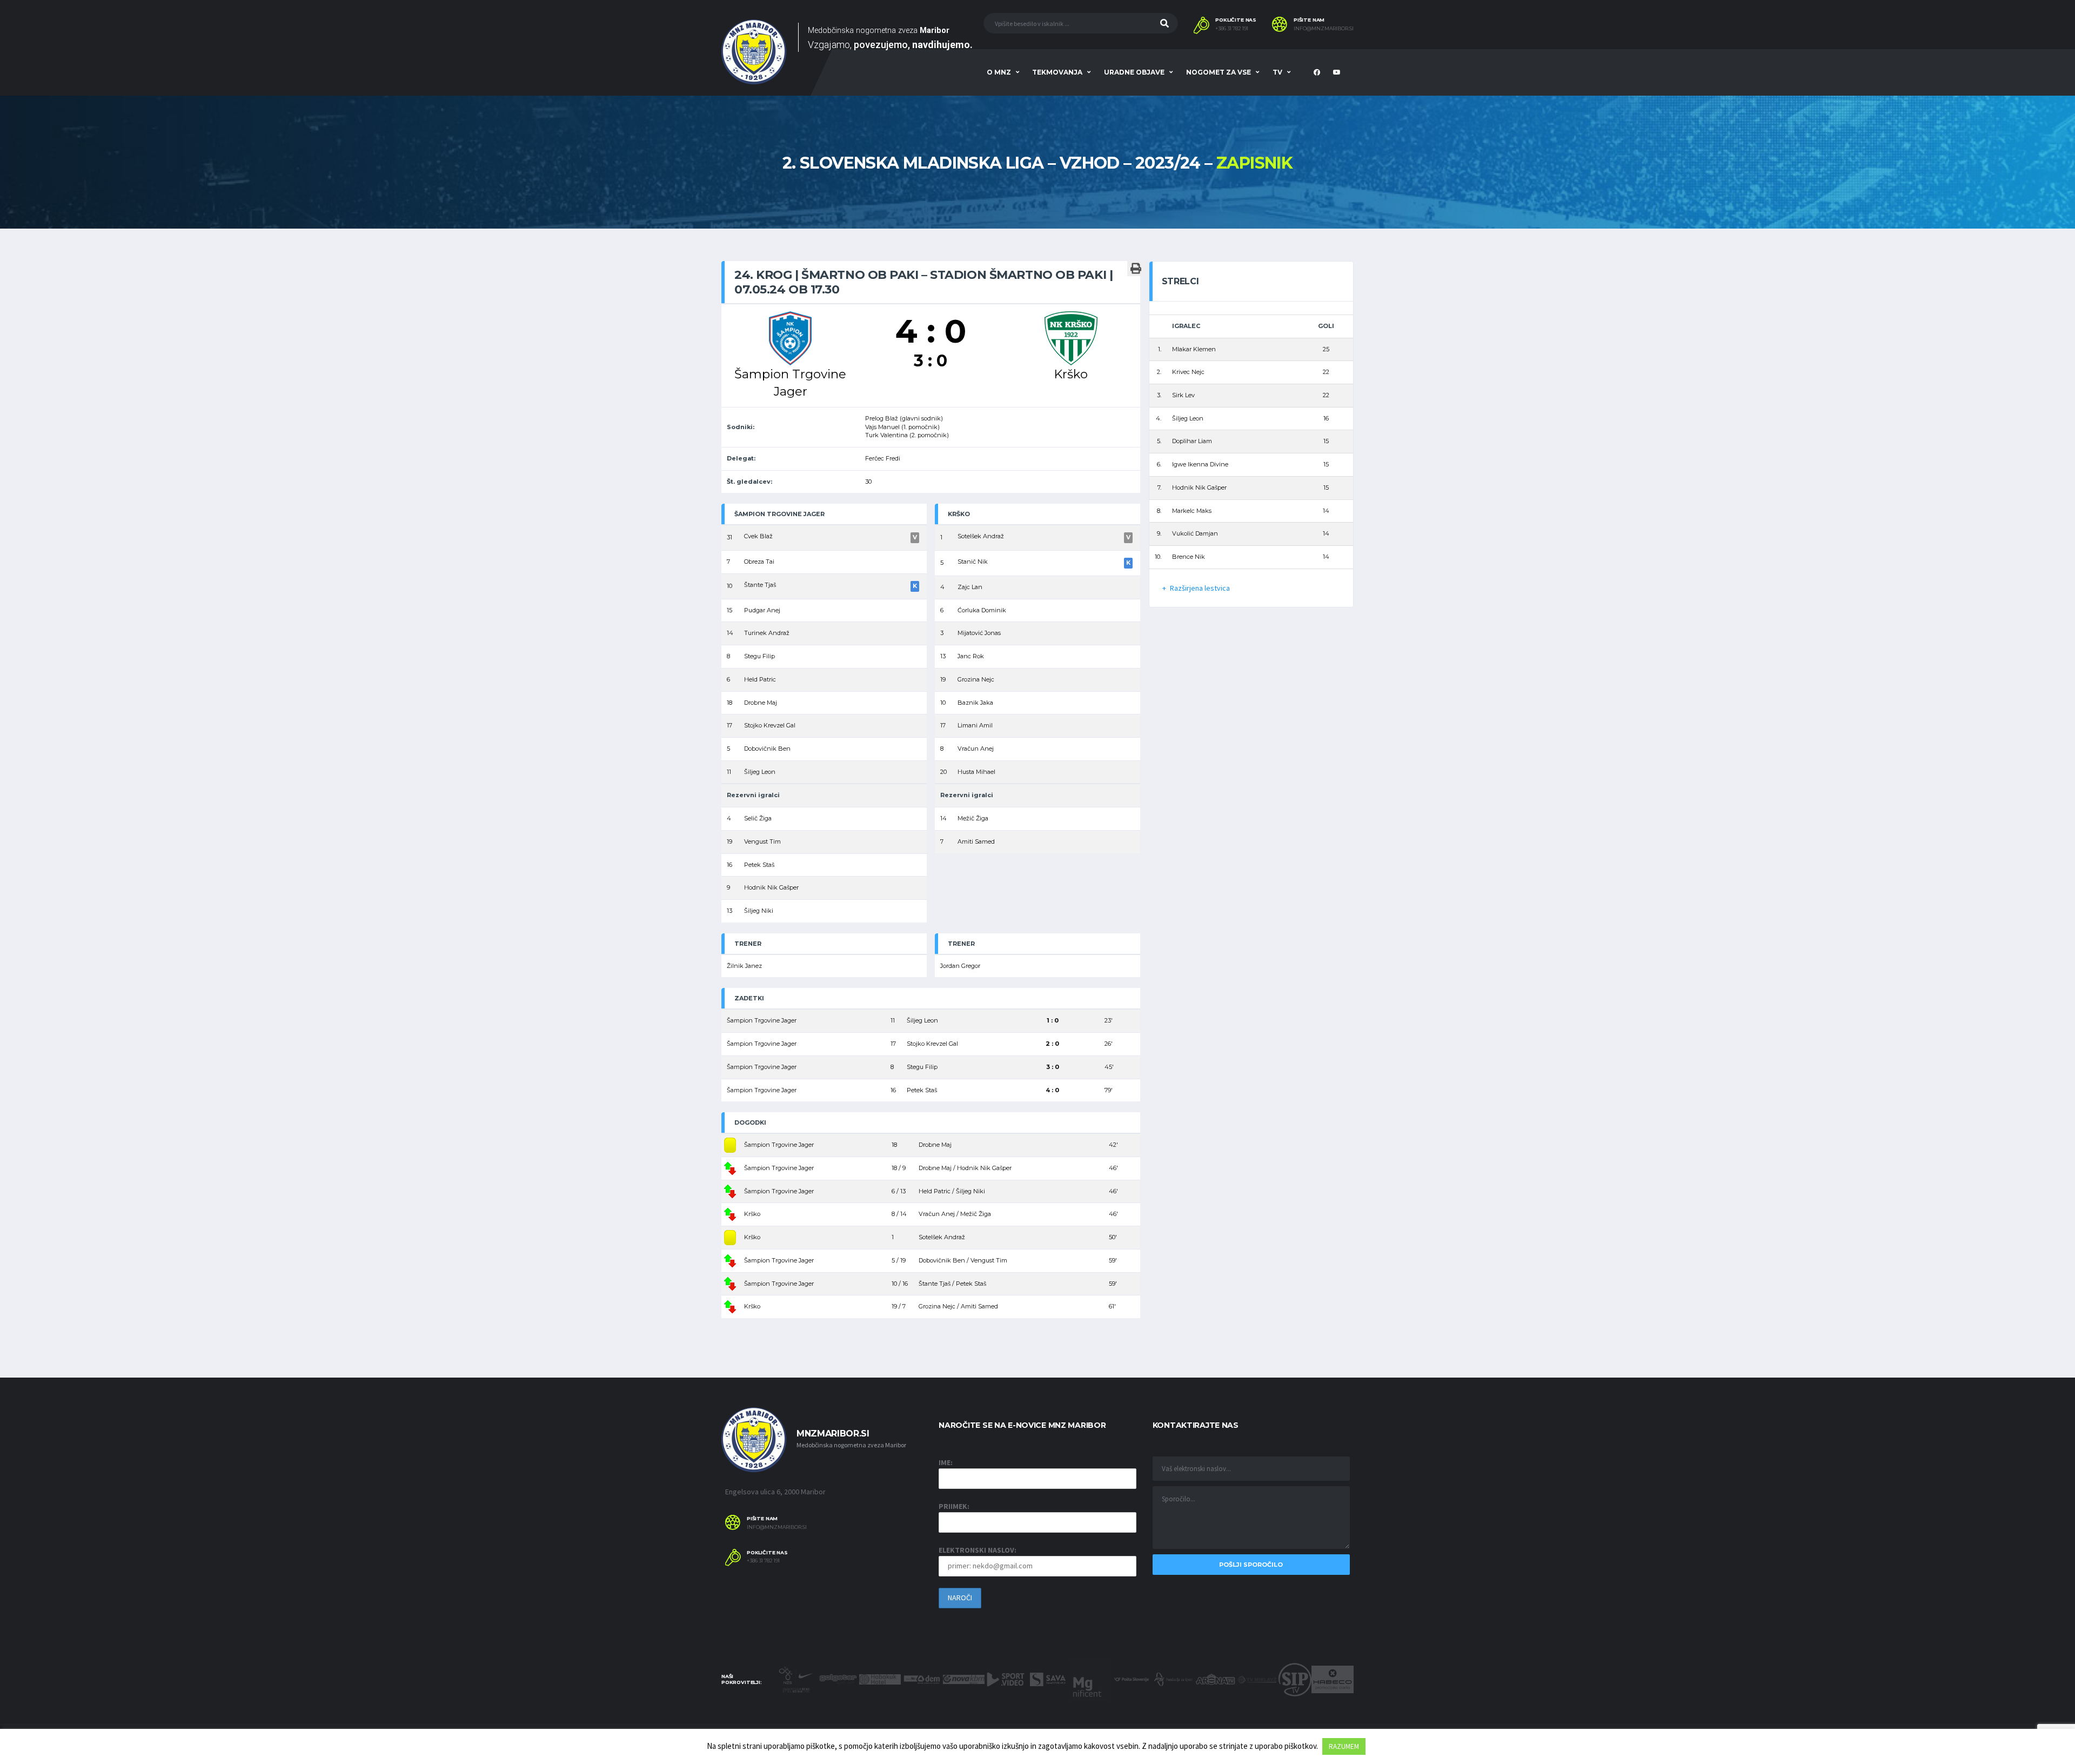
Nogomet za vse (1219, 72)
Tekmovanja (1057, 72)
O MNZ (999, 72)
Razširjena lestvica (1200, 588)
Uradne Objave (1134, 72)
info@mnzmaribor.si (1324, 29)
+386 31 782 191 (1232, 29)
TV (1277, 72)
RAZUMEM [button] (1344, 1746)
